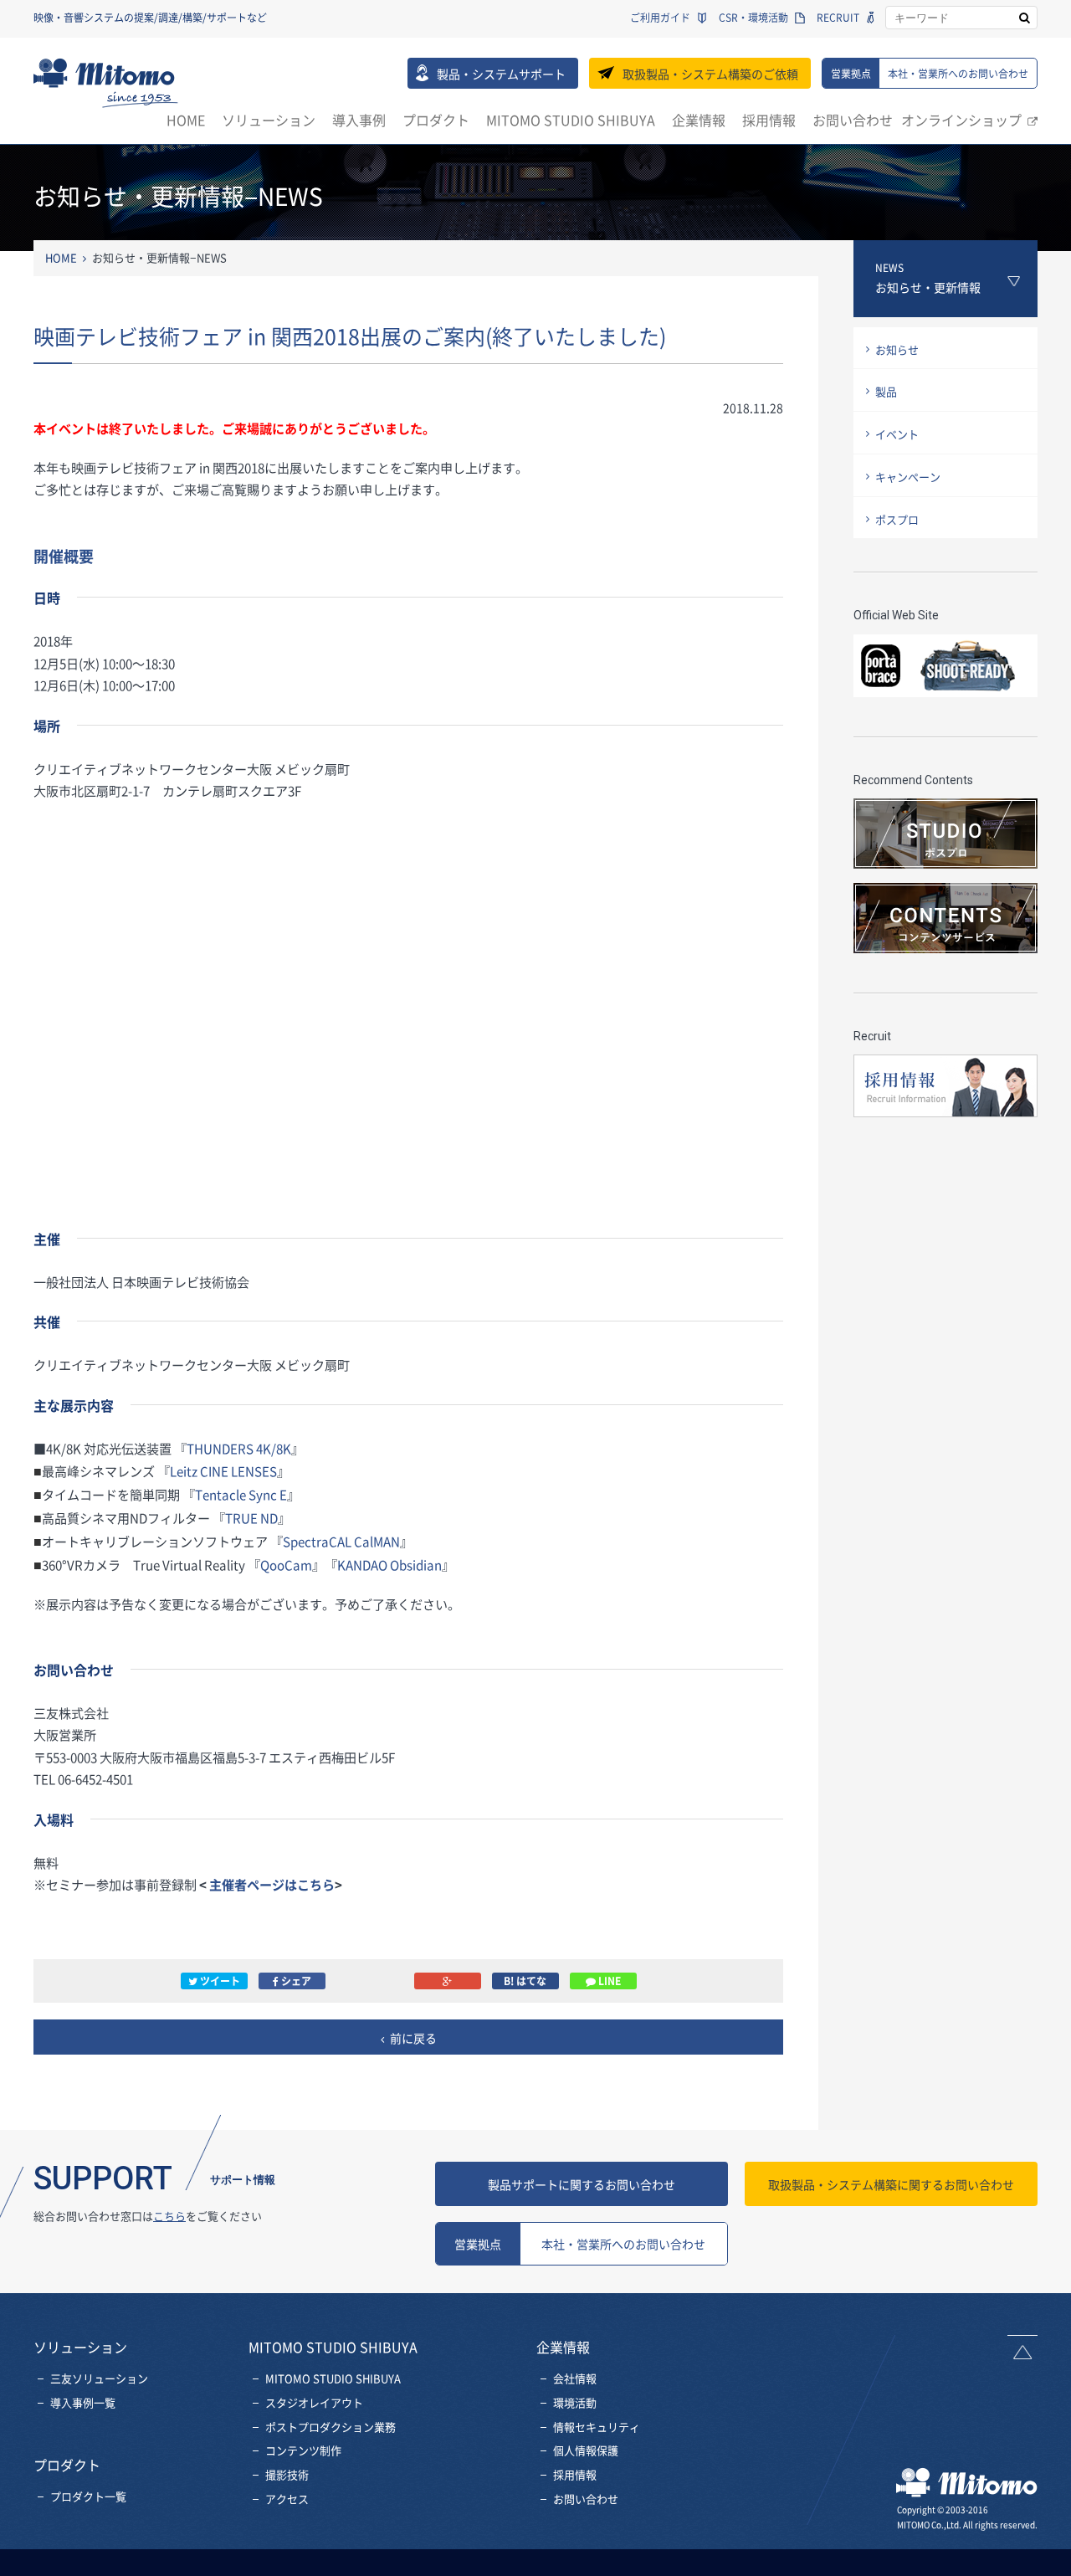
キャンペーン (908, 477)
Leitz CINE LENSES (223, 1471)
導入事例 (359, 120)
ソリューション (269, 120)
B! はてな (525, 1981)
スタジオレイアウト (314, 2402)
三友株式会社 (106, 83)
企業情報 (699, 120)
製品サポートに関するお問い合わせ (582, 2184)
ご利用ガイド (660, 18)
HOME (186, 120)
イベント (897, 434)
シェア (295, 1981)
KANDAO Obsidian (389, 1565)
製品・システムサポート (501, 74)
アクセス (287, 2499)
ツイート (219, 1981)
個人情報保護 (586, 2450)
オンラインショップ (961, 120)
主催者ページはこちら (272, 1884)
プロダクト (436, 120)
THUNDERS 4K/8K (239, 1448)
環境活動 (575, 2402)
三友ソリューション (99, 2378)
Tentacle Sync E (241, 1494)
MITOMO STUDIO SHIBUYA (571, 120)
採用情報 (769, 120)
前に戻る (413, 2038)
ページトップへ (1022, 2347)
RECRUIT (838, 18)
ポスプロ (897, 519)
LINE (608, 1981)
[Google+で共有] (448, 1981)
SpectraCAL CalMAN (341, 1541)
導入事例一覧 (83, 2402)
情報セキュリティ (597, 2427)
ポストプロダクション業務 (331, 2427)
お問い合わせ (853, 120)
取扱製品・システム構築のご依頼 (710, 74)
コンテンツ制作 (303, 2450)
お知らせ (897, 349)
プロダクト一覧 (88, 2496)
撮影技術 (287, 2474)
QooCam (286, 1565)
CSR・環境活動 (753, 18)
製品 (886, 391)
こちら (169, 2216)
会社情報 (575, 2378)
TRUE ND (251, 1518)
